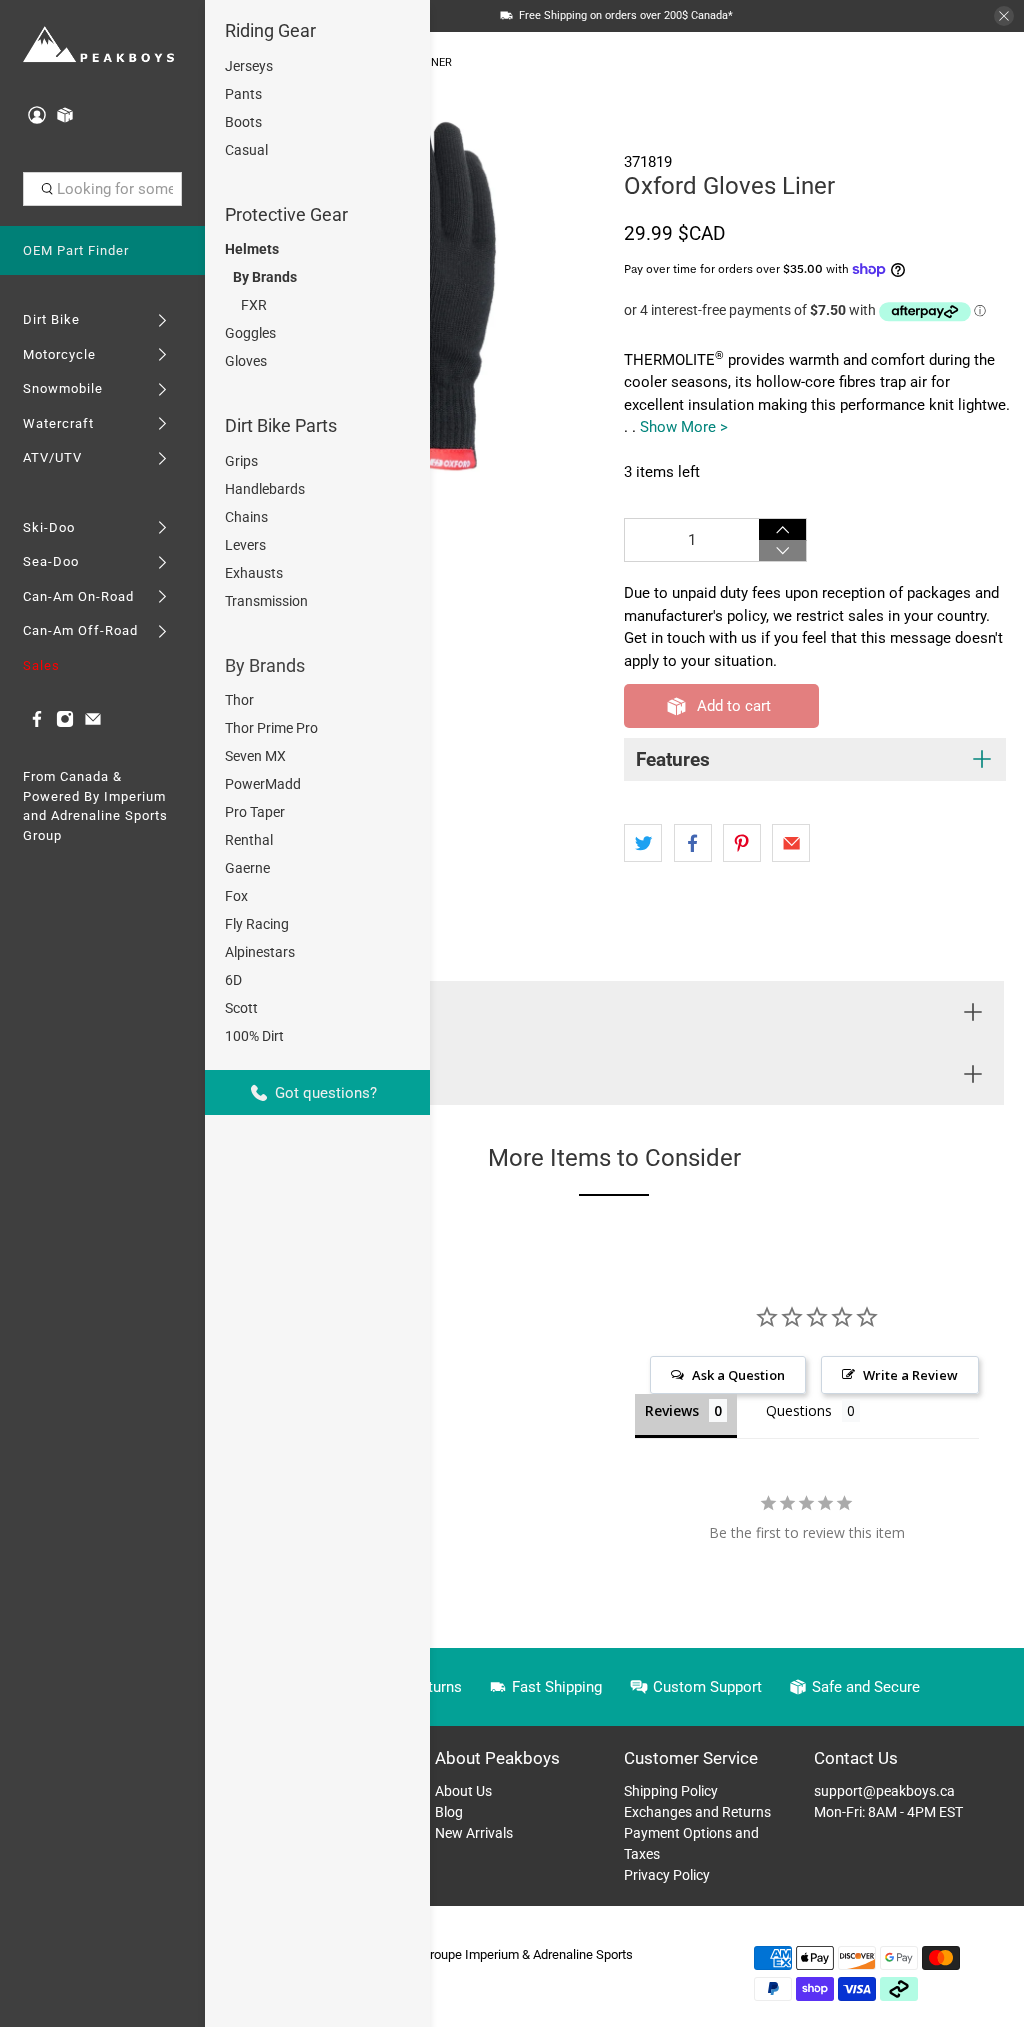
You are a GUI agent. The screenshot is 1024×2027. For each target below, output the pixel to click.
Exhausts (254, 573)
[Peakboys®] (99, 45)
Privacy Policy (667, 1875)
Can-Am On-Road (78, 596)
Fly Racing (257, 924)
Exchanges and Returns (697, 1812)
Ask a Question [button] (738, 1375)
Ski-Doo (49, 527)
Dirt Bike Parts (281, 425)
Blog (449, 1812)
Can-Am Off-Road (80, 630)
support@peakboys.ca (884, 1791)
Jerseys (249, 66)
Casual (246, 150)
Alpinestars (260, 952)
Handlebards (265, 489)
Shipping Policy (671, 1791)
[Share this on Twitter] (643, 843)
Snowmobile (63, 388)
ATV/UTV (52, 457)
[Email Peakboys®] (93, 723)
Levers (245, 545)
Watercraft (58, 423)
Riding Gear (270, 30)
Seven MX (255, 756)
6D (233, 980)
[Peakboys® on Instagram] (65, 723)
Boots (243, 122)
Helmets (252, 249)
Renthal (249, 840)
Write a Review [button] (910, 1375)
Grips (241, 461)
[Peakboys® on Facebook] (37, 723)
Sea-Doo (51, 561)
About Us (463, 1791)
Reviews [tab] (672, 1410)
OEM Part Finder (76, 250)
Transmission (266, 601)
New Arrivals (474, 1833)
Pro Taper (255, 812)
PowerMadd (263, 784)
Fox (236, 896)
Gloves (246, 361)
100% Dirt (254, 1036)
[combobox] (103, 189)
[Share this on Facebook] (693, 843)
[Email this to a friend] (791, 843)
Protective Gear (286, 214)
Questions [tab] (799, 1410)
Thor (239, 700)
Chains (246, 517)
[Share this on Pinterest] (742, 843)
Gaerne (247, 868)
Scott (241, 1008)
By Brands (265, 277)
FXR (254, 305)
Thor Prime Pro (271, 728)
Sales (41, 665)
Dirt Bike (51, 319)
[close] (1004, 16)
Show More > (684, 427)
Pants (243, 94)
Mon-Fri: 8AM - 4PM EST (888, 1812)
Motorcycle (59, 354)
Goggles (250, 333)
